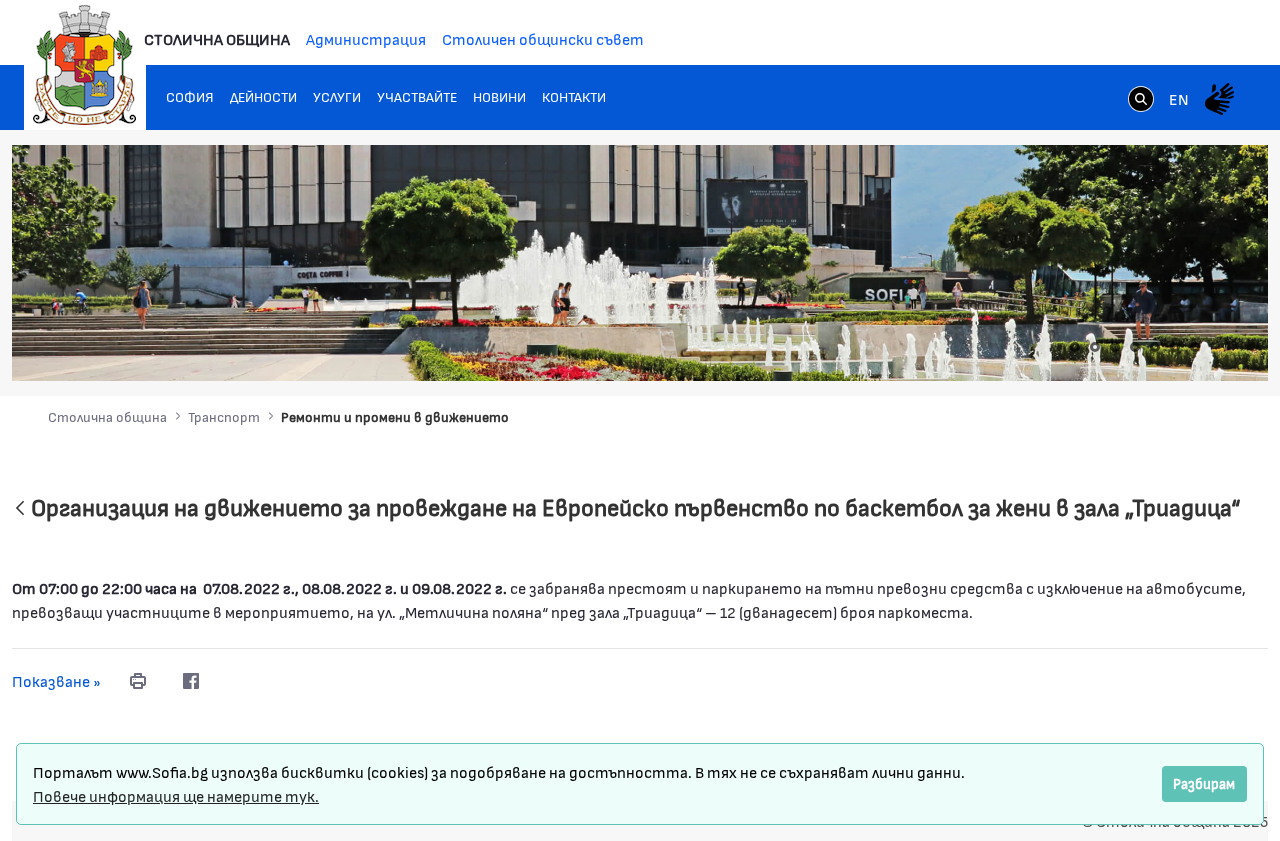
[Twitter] (231, 681)
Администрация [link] (366, 38)
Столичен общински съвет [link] (543, 38)
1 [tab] (1075, 347)
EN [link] (1179, 98)
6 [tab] (1175, 347)
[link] (1141, 101)
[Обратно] (20, 509)
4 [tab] (1135, 347)
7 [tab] (1195, 347)
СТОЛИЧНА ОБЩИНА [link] (217, 38)
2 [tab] (1095, 347)
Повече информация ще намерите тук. (176, 795)
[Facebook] (191, 681)
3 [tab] (1115, 347)
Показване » (56, 680)
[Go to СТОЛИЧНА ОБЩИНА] (85, 65)
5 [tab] (1155, 347)
